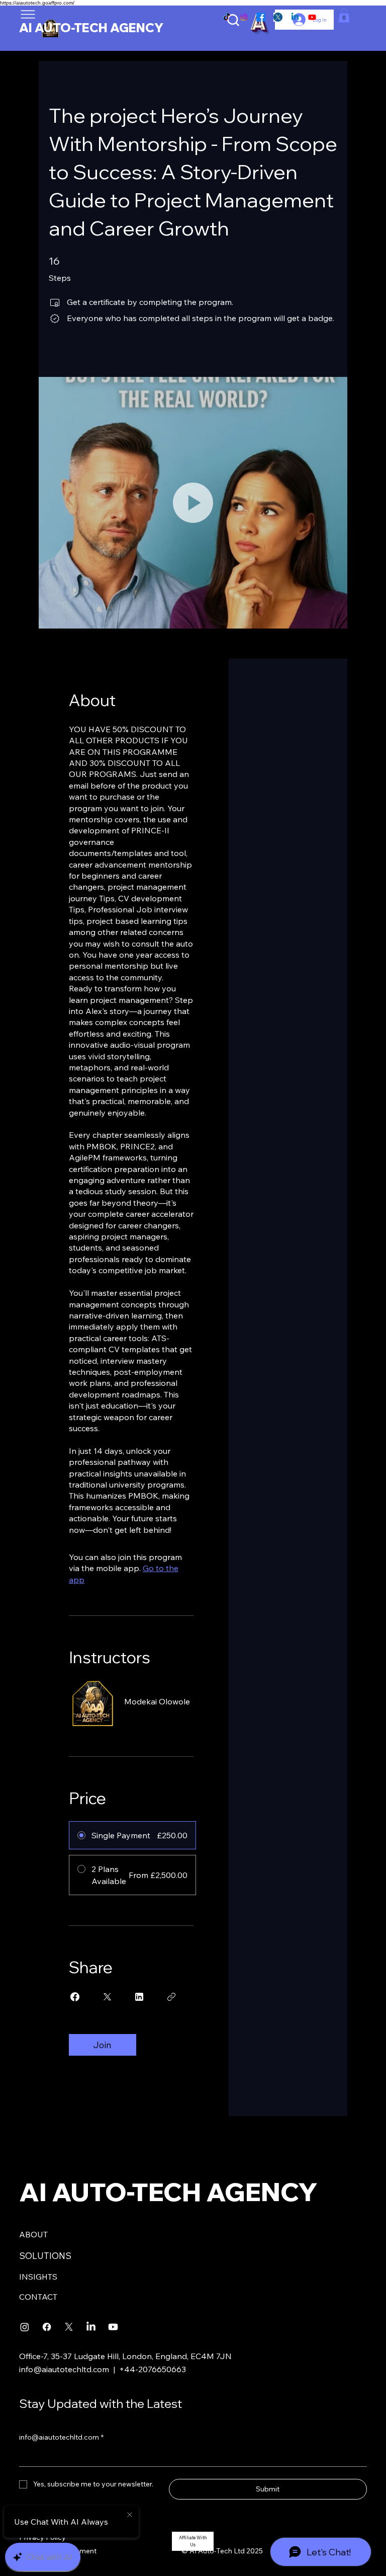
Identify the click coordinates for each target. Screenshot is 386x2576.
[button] (344, 15)
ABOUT (33, 2234)
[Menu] (28, 14)
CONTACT (38, 2297)
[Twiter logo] (278, 17)
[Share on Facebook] (75, 1997)
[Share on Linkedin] (139, 1997)
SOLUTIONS (45, 2256)
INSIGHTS (38, 2277)
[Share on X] (107, 1997)
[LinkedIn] (91, 2327)
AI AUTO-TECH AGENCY (91, 28)
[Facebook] (261, 17)
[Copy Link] (171, 1997)
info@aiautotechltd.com (64, 2369)
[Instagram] (244, 17)
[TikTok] (227, 17)
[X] (69, 2327)
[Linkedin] (295, 17)
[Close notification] (130, 2515)
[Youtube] (312, 17)
